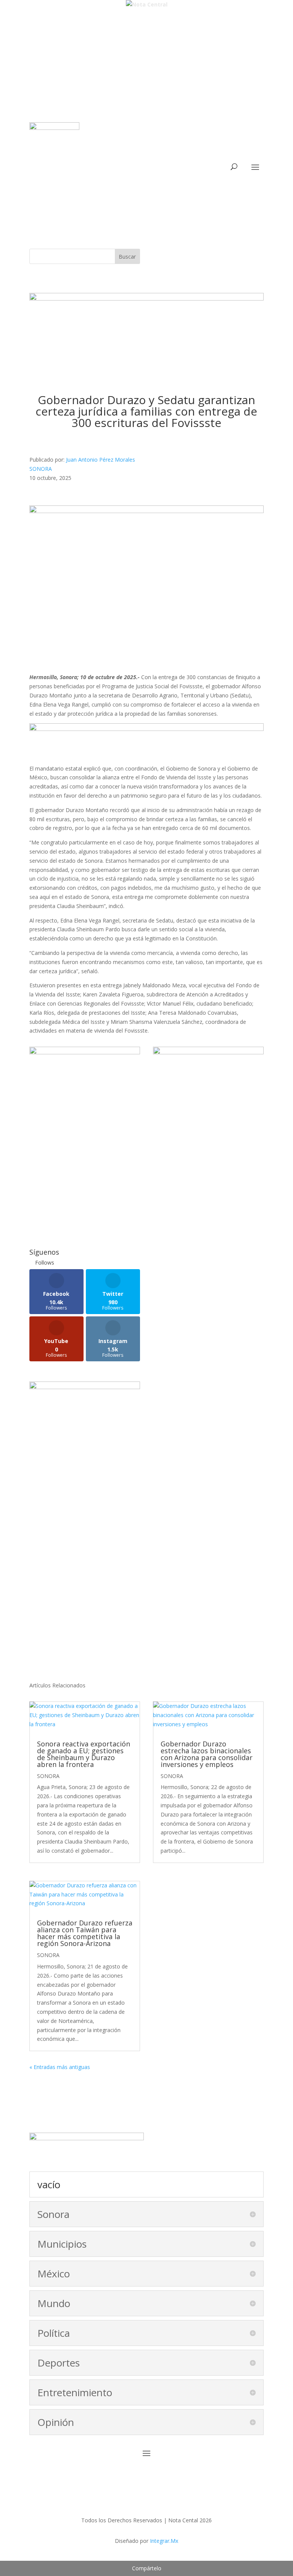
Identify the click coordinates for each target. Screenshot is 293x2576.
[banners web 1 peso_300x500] (85, 1052)
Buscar (127, 257)
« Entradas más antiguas (60, 2067)
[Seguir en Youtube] (169, 179)
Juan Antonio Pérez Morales (101, 460)
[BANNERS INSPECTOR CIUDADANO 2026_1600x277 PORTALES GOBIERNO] (146, 298)
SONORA (41, 469)
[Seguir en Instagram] (154, 179)
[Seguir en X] (139, 179)
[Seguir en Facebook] (124, 179)
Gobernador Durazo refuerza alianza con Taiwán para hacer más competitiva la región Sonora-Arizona (85, 1933)
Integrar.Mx (164, 2541)
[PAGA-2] (208, 1052)
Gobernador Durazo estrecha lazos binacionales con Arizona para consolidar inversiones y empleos (207, 1754)
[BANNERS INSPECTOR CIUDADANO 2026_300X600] (85, 1387)
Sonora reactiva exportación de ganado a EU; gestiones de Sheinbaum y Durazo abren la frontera (84, 1754)
